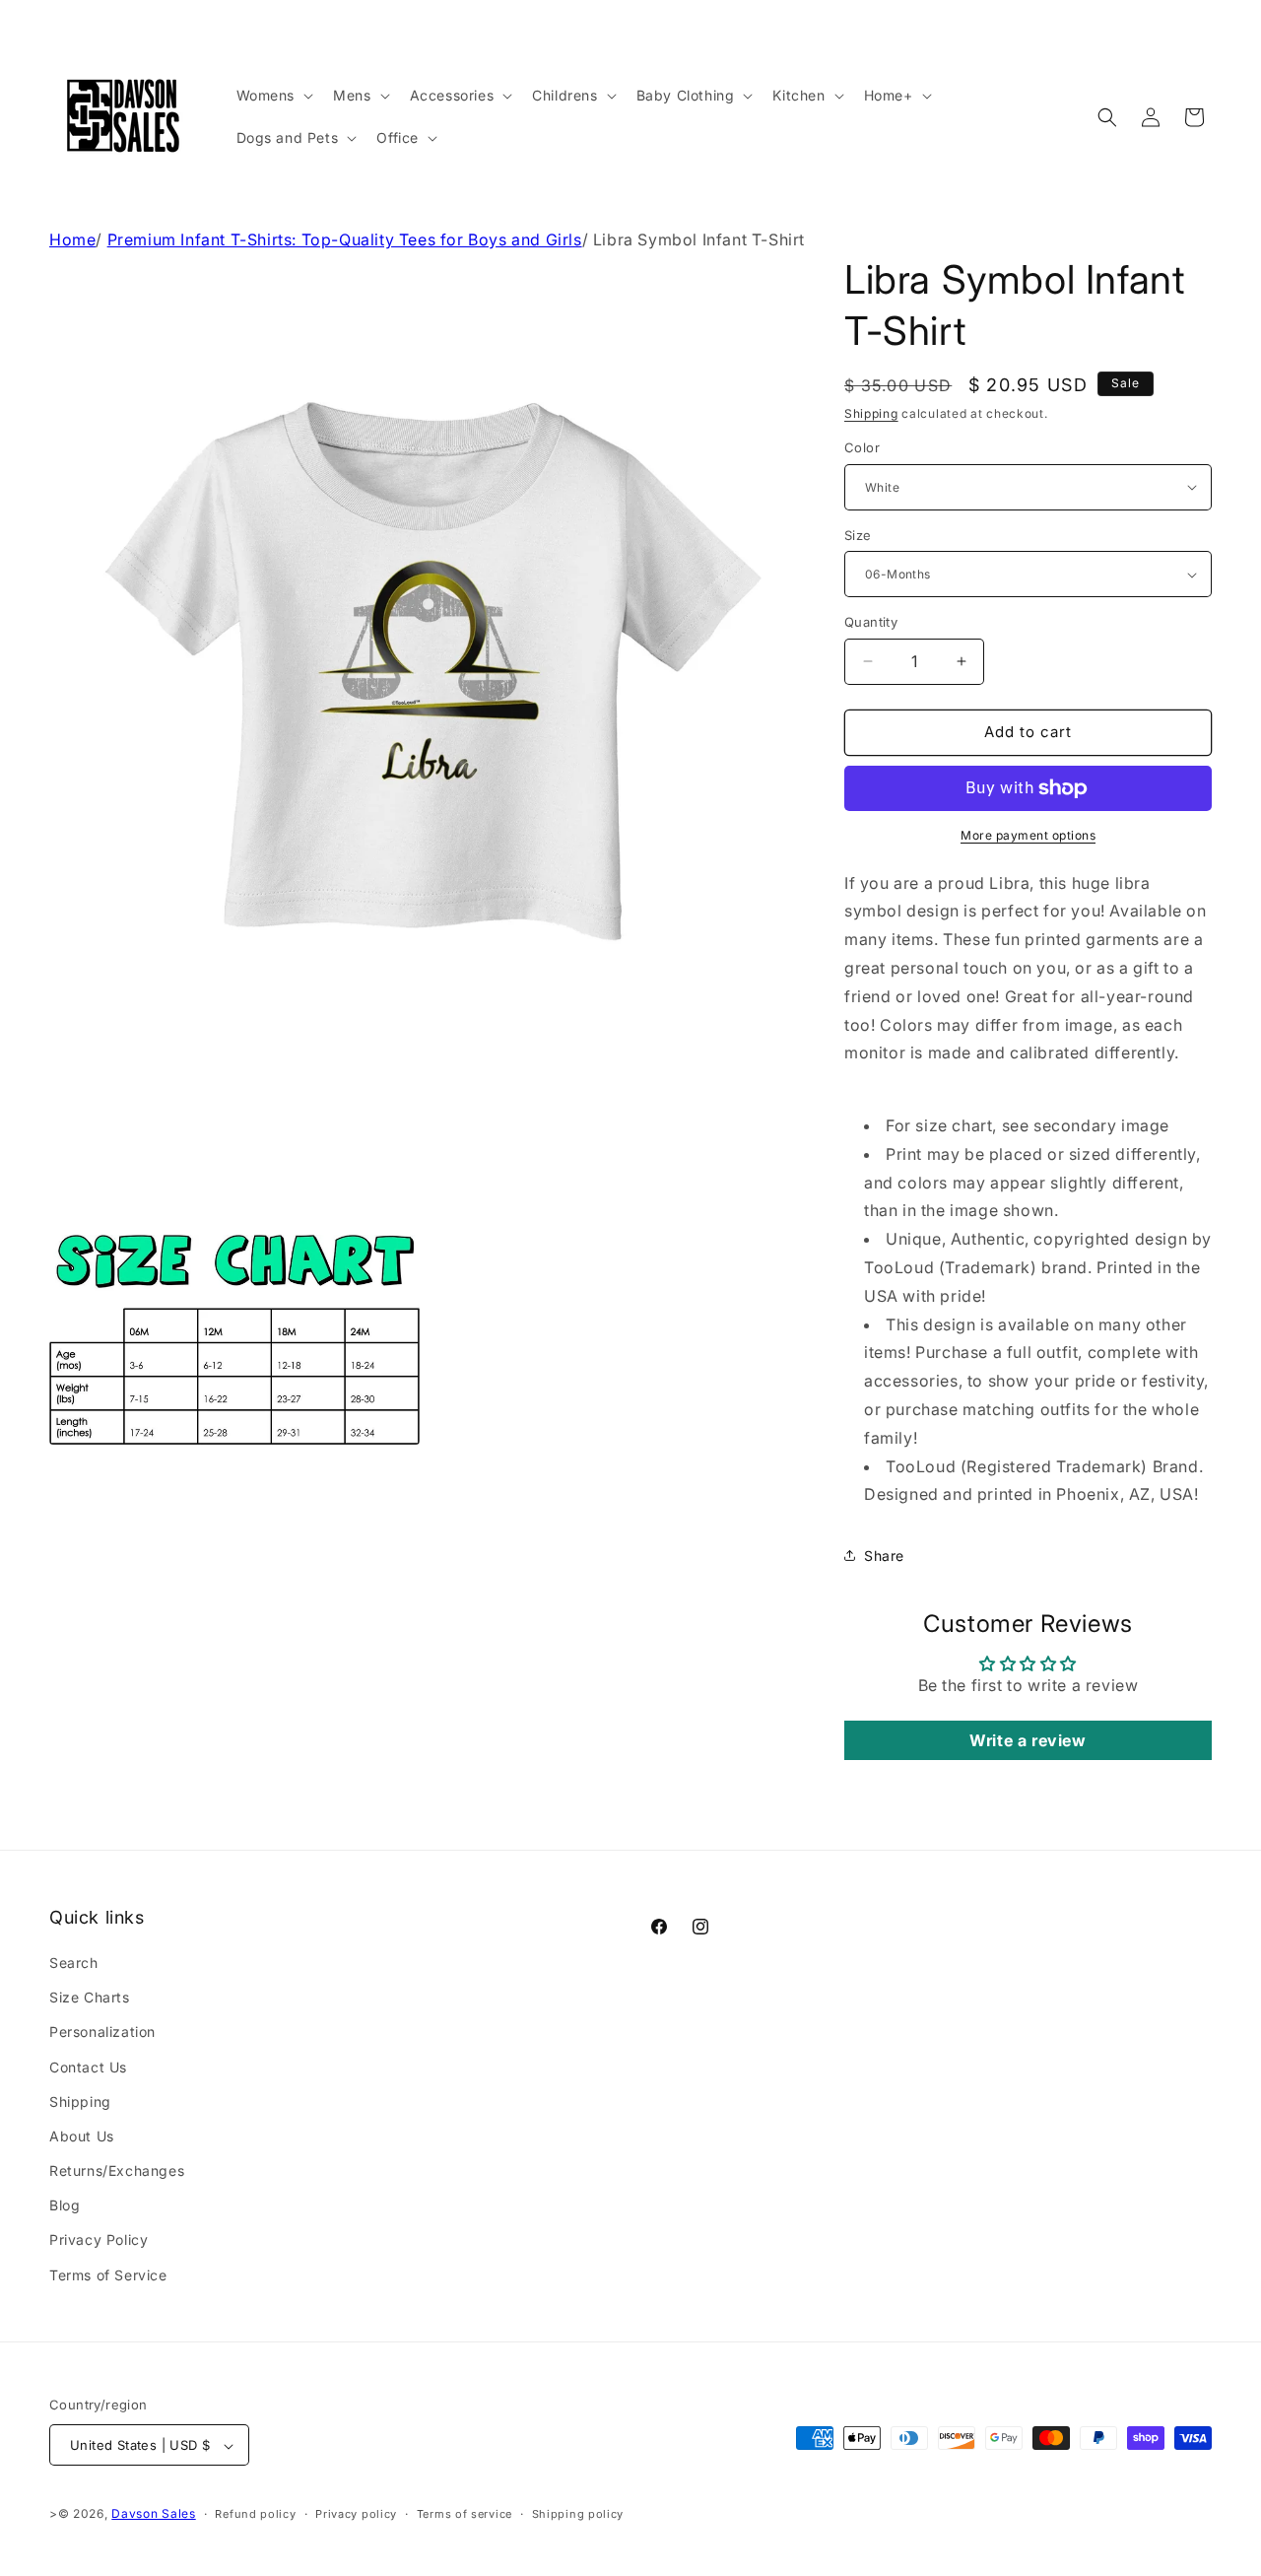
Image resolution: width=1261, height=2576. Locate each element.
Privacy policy (356, 2514)
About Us (82, 2136)
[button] (273, 96)
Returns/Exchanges (117, 2170)
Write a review (1028, 1740)
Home (72, 239)
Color (862, 447)
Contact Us (88, 2067)
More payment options (1028, 835)
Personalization (102, 2033)
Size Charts (90, 1997)
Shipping (871, 413)
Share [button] (884, 1556)
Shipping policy (578, 2514)
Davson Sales (153, 2514)
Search (74, 1963)
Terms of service (465, 2514)
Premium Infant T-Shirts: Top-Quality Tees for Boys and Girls (345, 239)
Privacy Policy (99, 2240)
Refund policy (255, 2514)
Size (858, 535)
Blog (65, 2206)
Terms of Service (108, 2275)
